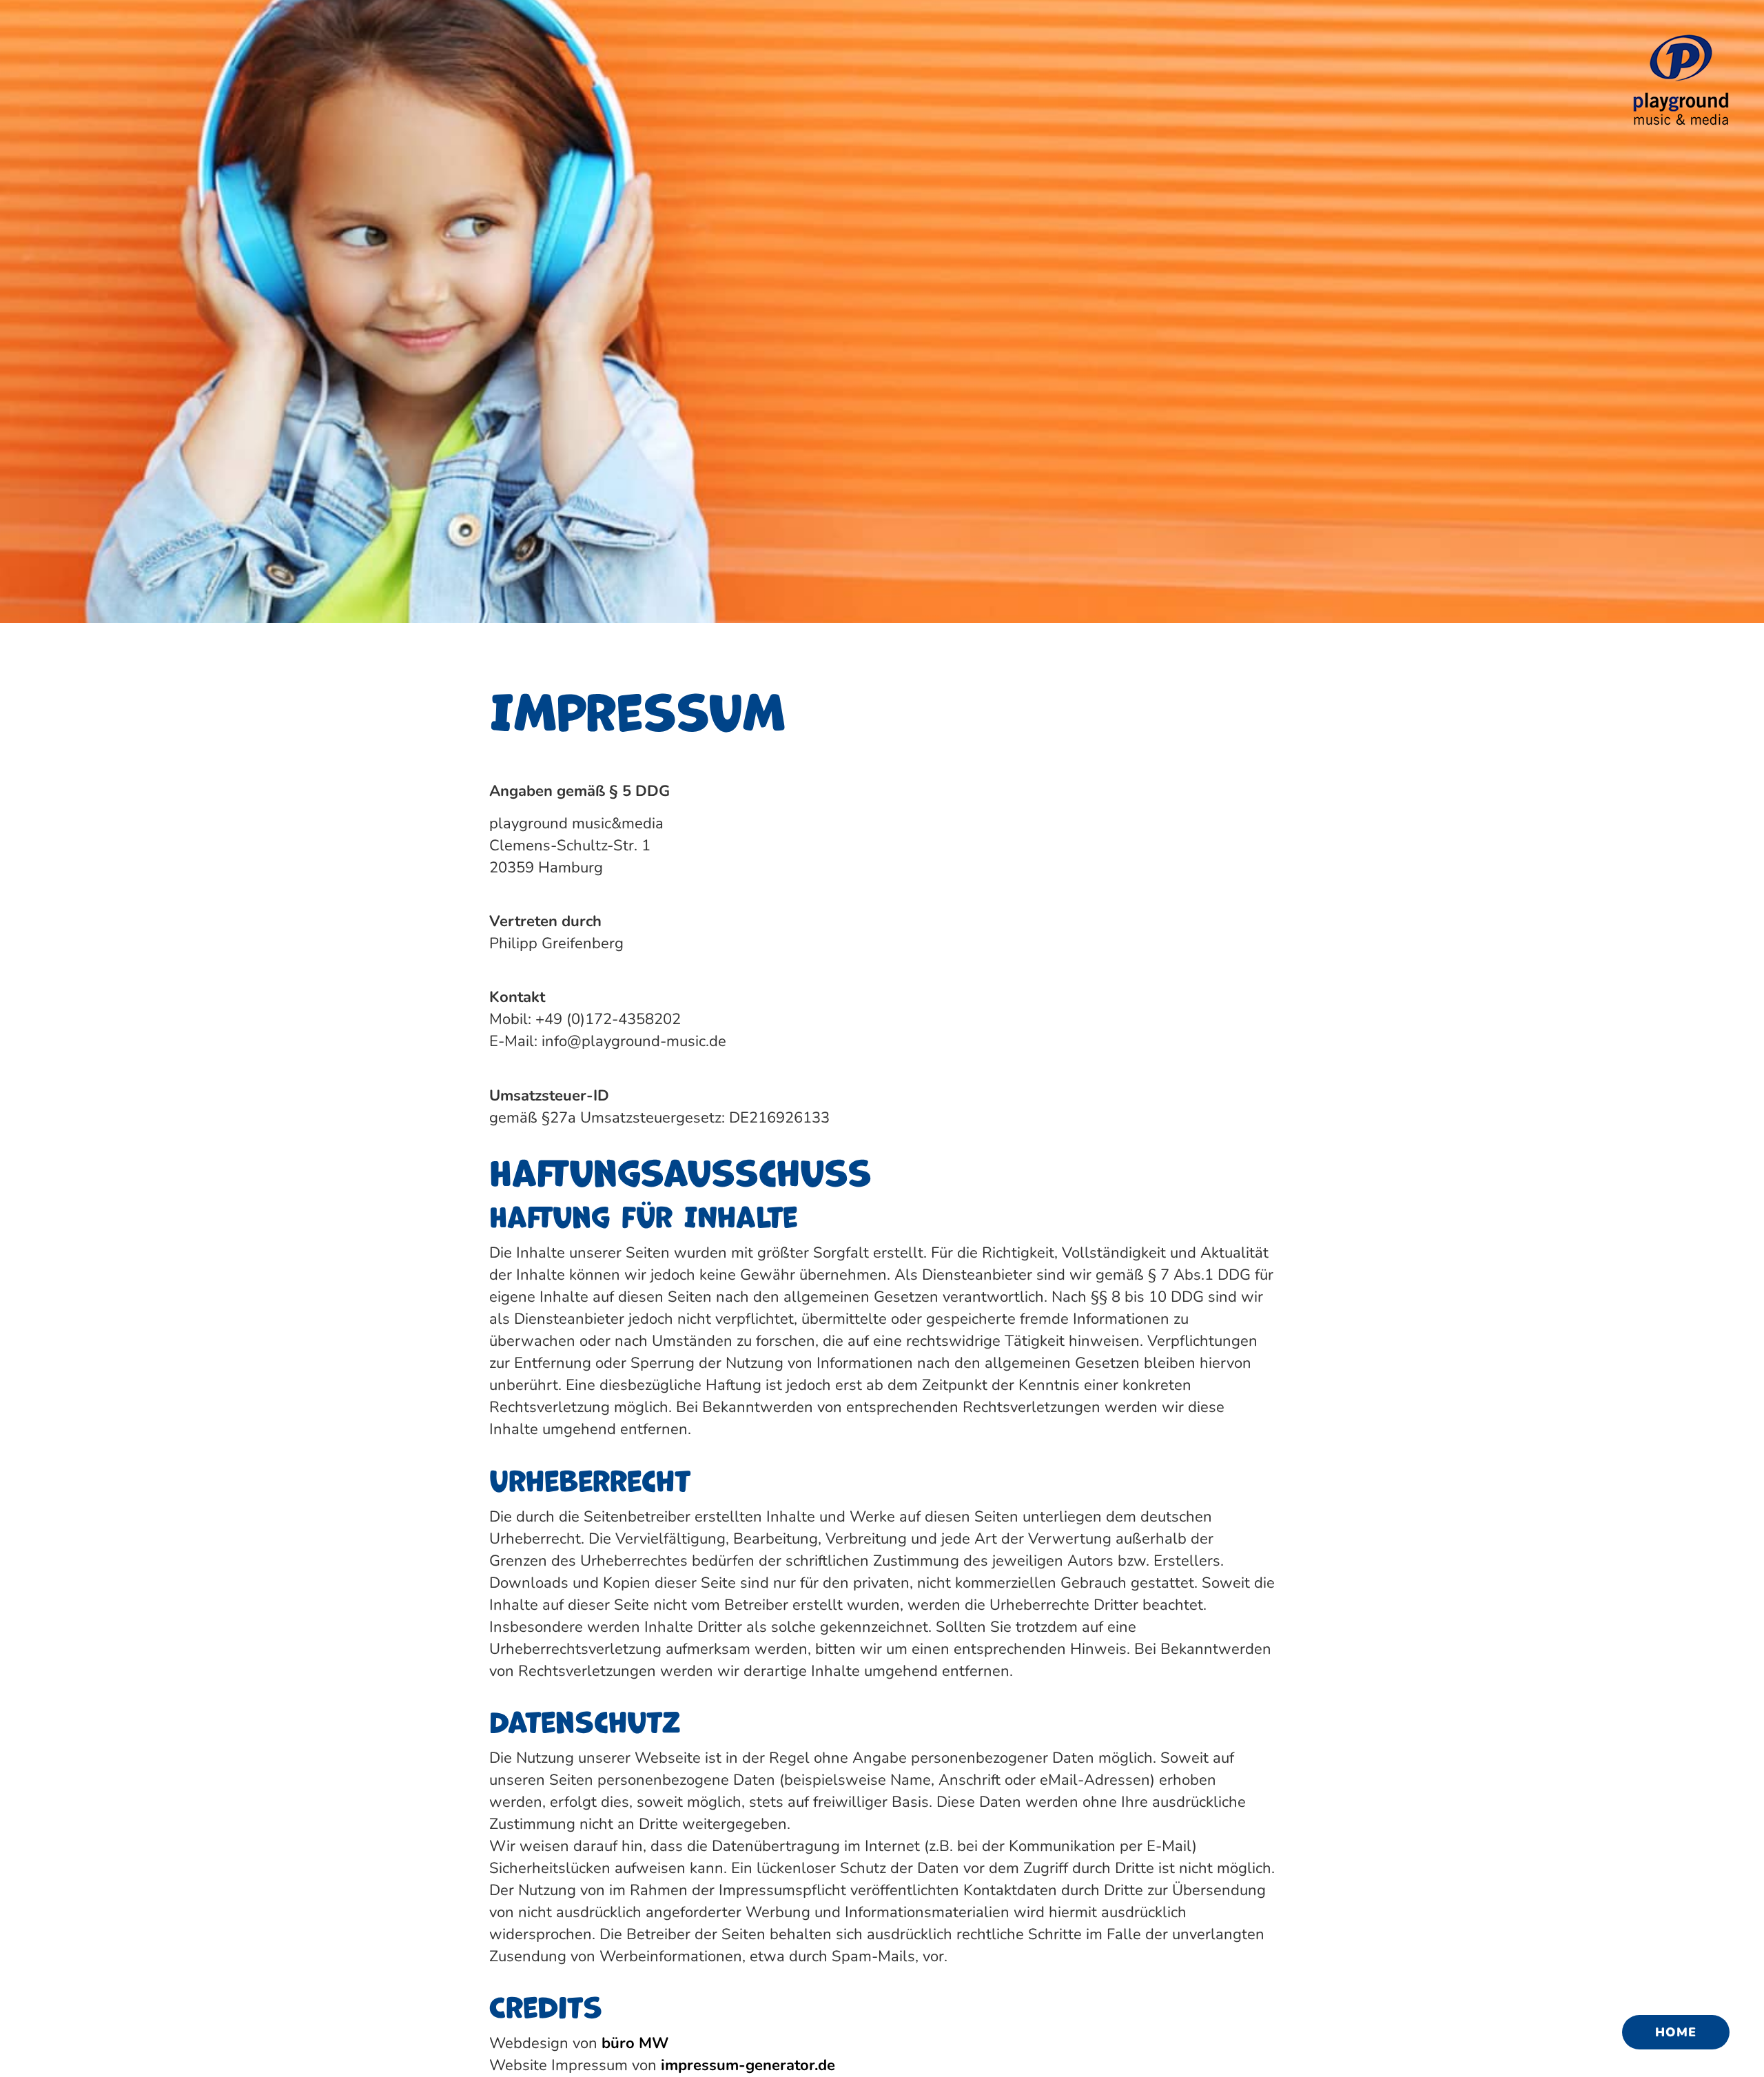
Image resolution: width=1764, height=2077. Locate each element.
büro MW (635, 2043)
